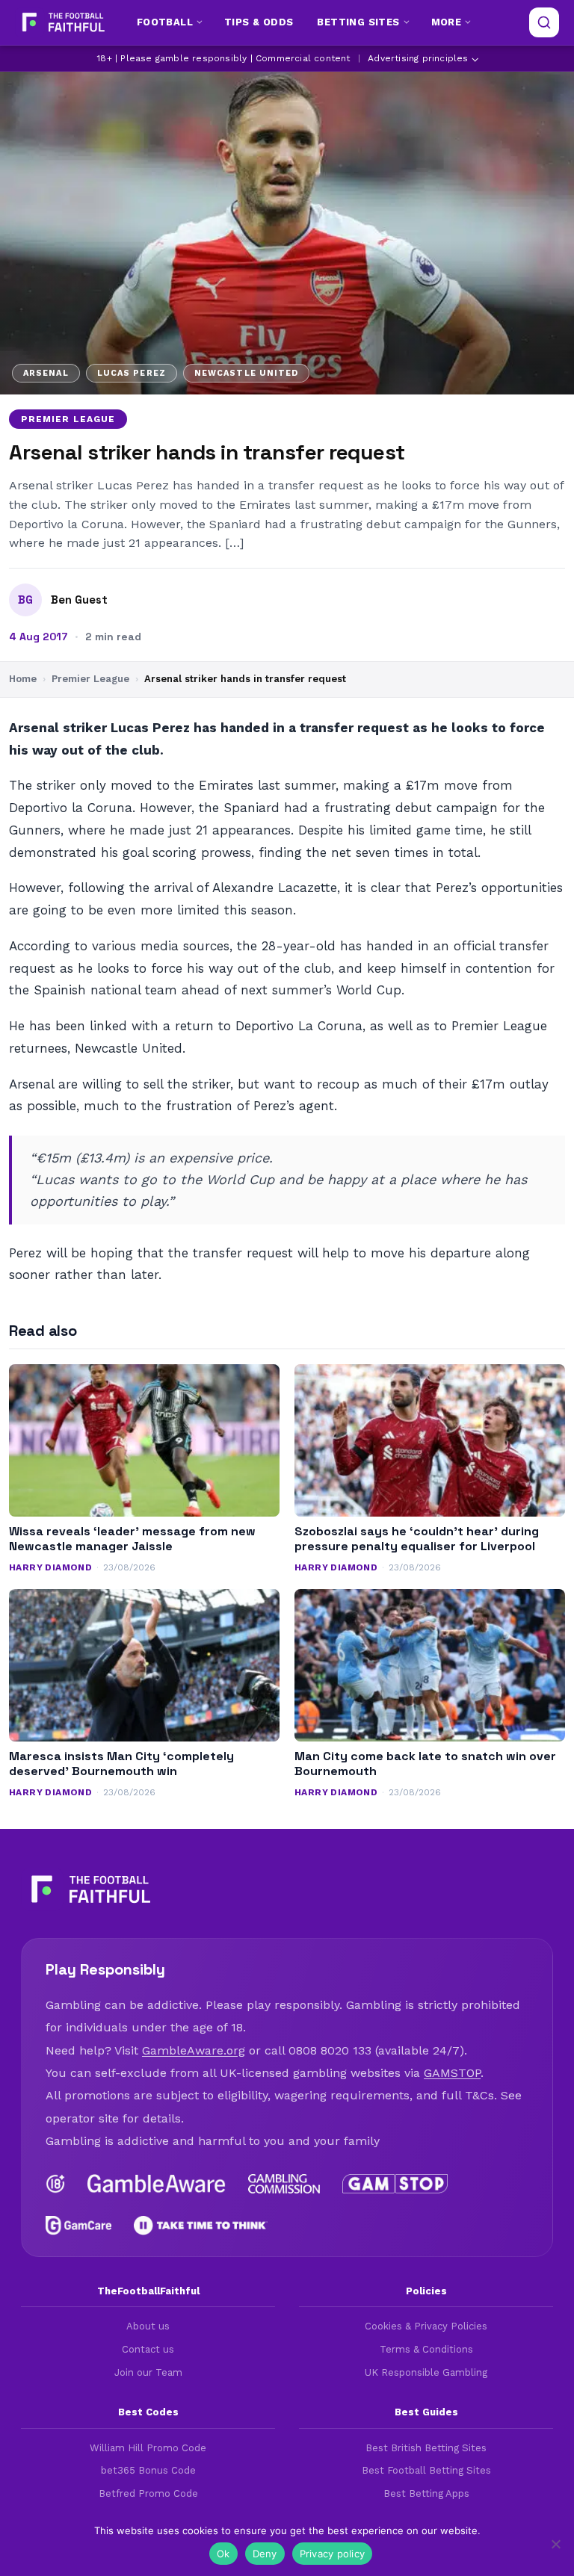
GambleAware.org (194, 2050)
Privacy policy (333, 2554)
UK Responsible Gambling (426, 2372)
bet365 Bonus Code (148, 2470)
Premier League (68, 419)
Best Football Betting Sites (426, 2470)
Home (23, 679)
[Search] (544, 22)
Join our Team (148, 2372)
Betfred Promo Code (148, 2493)
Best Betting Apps (426, 2493)
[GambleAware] (157, 2184)
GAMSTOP (452, 2073)
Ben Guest (79, 600)
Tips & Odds (259, 22)
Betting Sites (358, 22)
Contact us (148, 2349)
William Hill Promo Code (148, 2448)
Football (165, 22)
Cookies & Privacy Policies (426, 2326)
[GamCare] (78, 2226)
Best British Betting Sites (426, 2448)
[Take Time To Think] (201, 2226)
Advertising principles (418, 58)
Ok (223, 2554)
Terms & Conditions (426, 2349)
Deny (265, 2554)
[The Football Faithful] (62, 22)
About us (148, 2326)
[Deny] (555, 2544)
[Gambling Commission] (284, 2184)
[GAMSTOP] (395, 2184)
